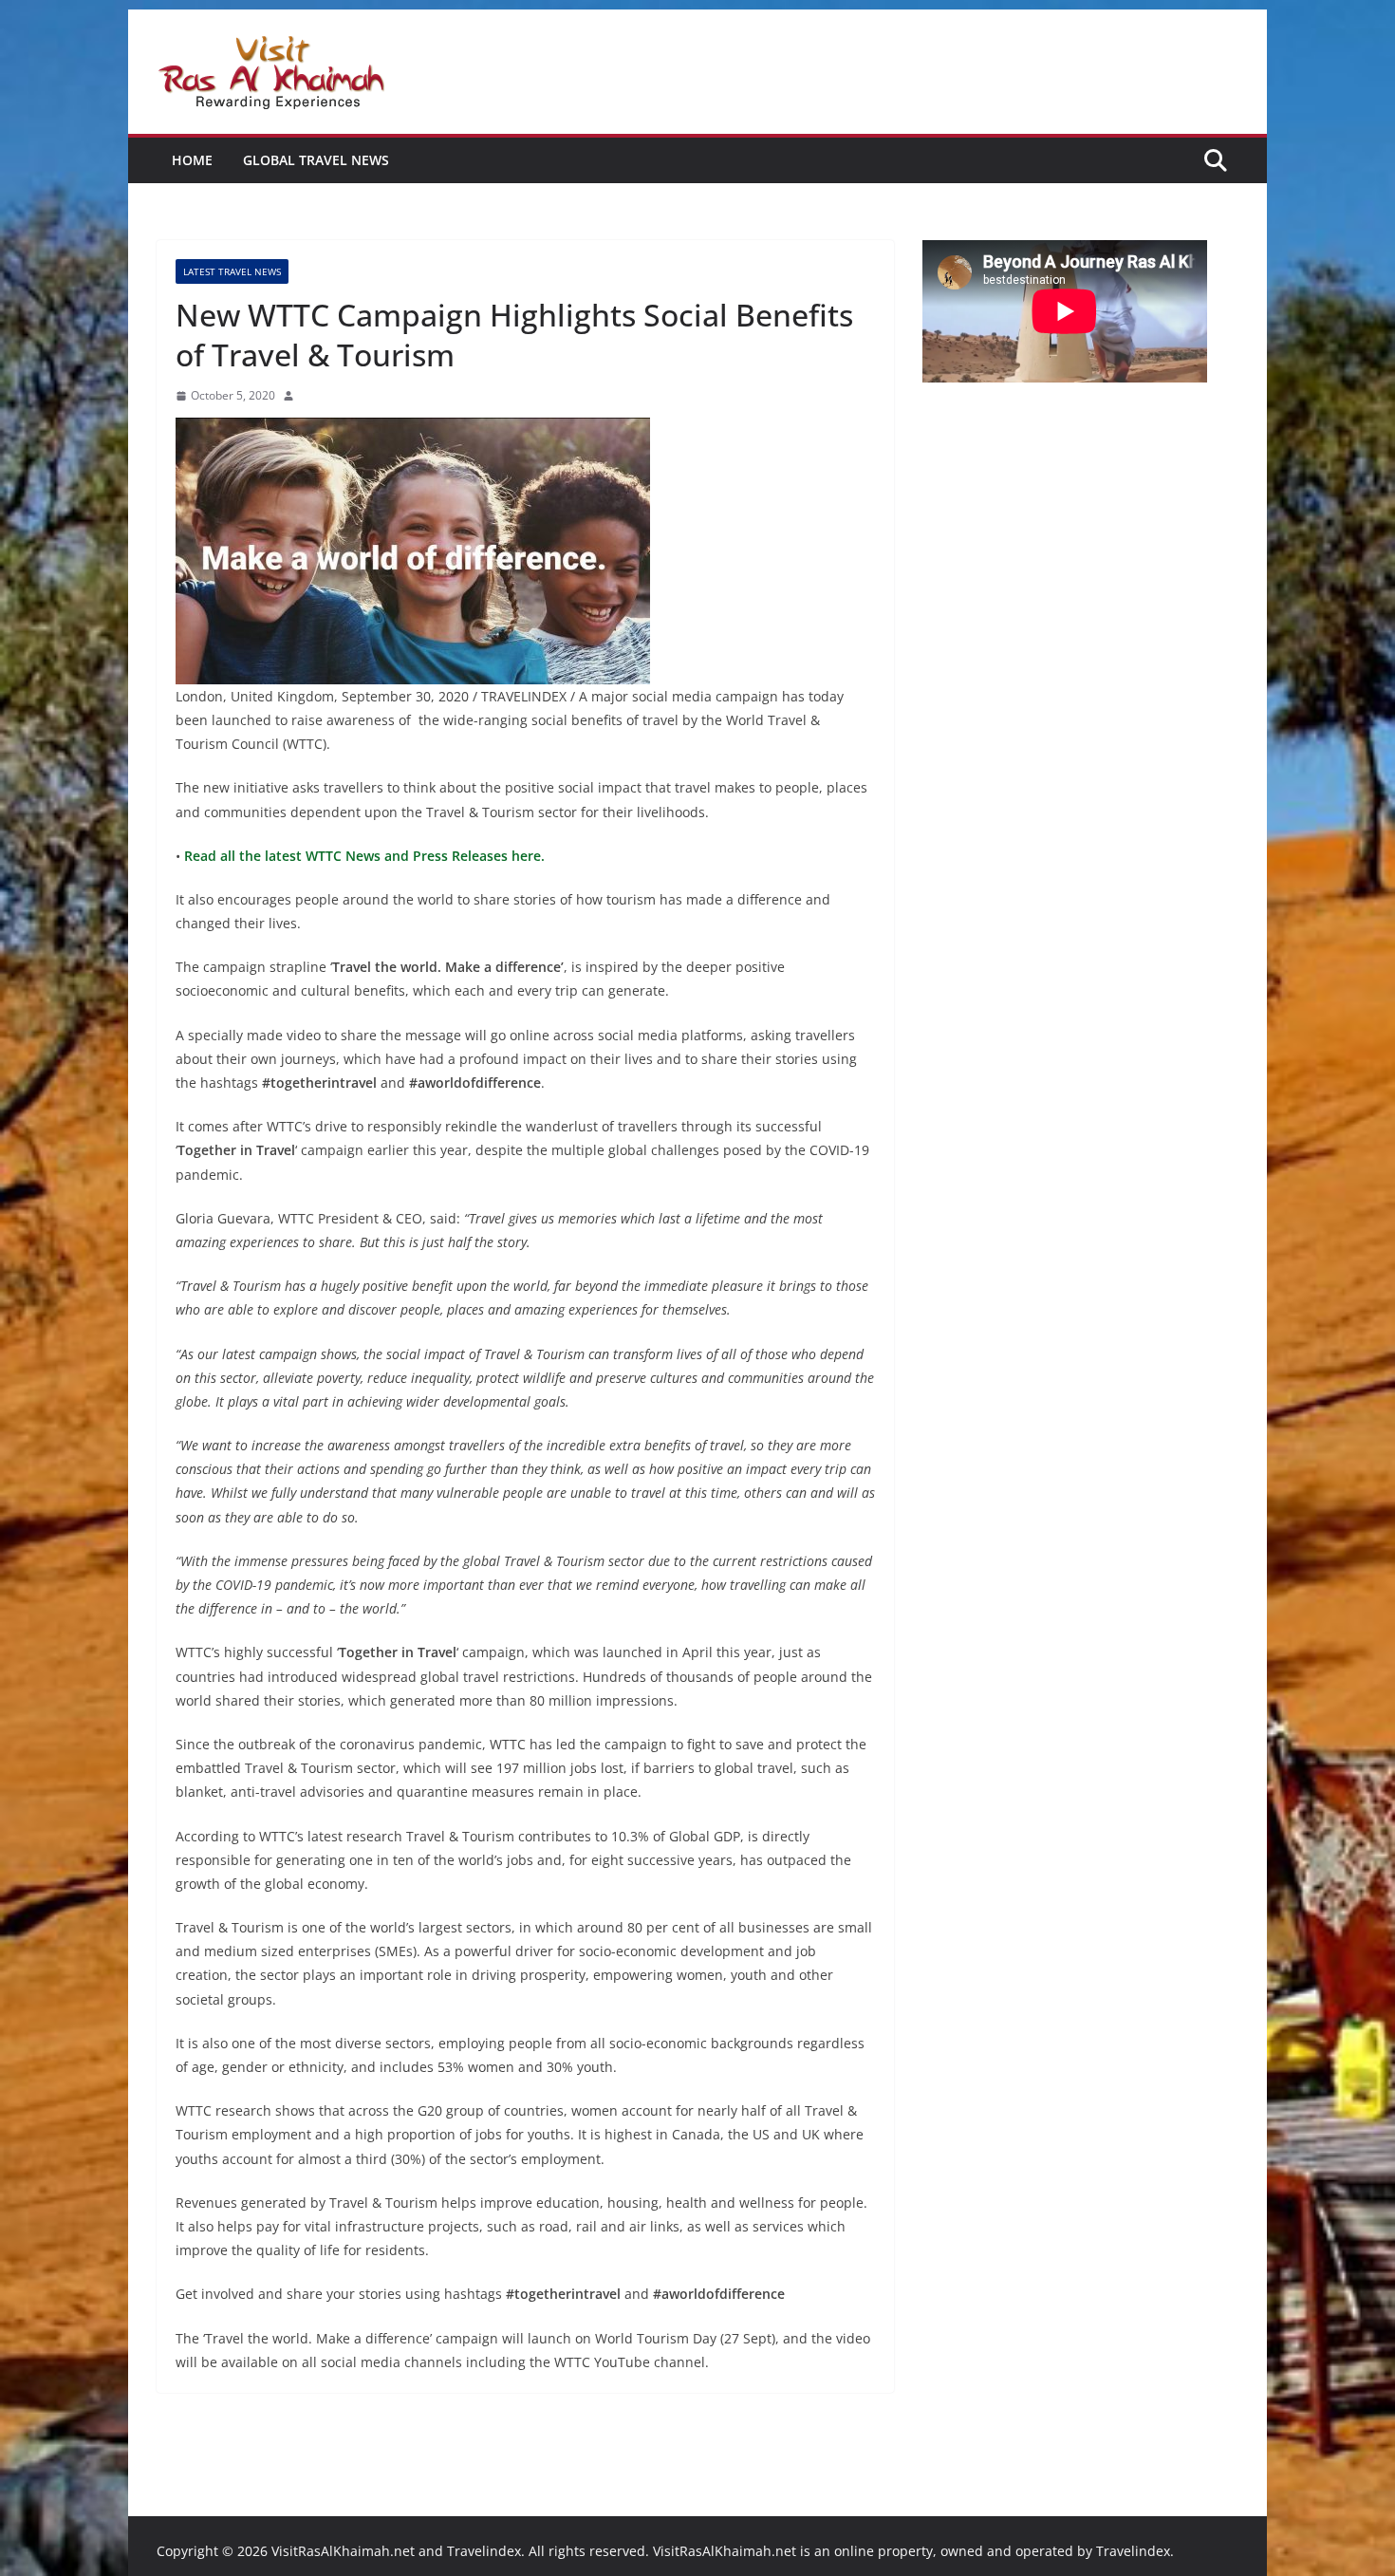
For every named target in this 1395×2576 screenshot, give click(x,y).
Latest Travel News (232, 271)
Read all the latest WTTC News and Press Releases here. (363, 856)
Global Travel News (316, 160)
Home (192, 160)
